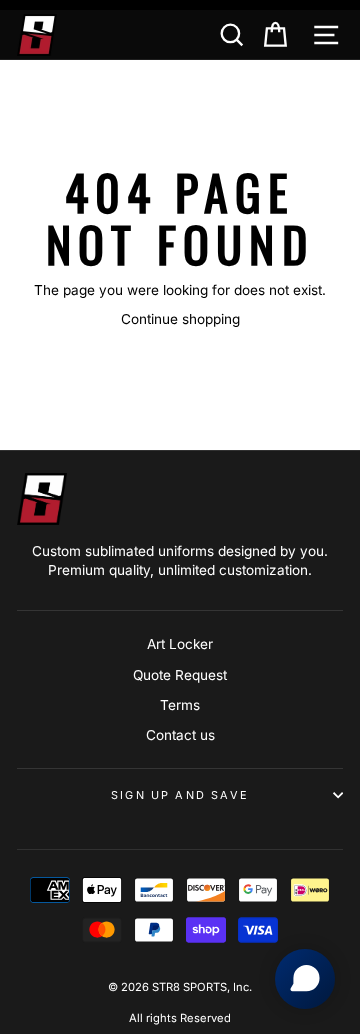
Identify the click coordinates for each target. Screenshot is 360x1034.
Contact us (180, 735)
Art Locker (180, 644)
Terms (180, 705)
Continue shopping (180, 319)
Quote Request (180, 675)
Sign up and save (180, 795)
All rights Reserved (180, 1018)
